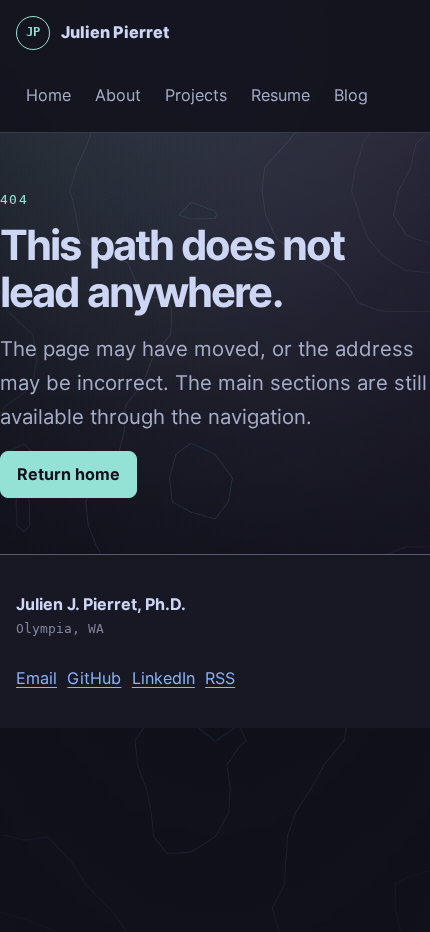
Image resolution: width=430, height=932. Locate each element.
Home (48, 95)
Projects (196, 95)
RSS (220, 678)
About (118, 95)
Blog (351, 95)
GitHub (94, 678)
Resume (280, 95)
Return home (68, 474)
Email (36, 678)
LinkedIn (163, 678)
